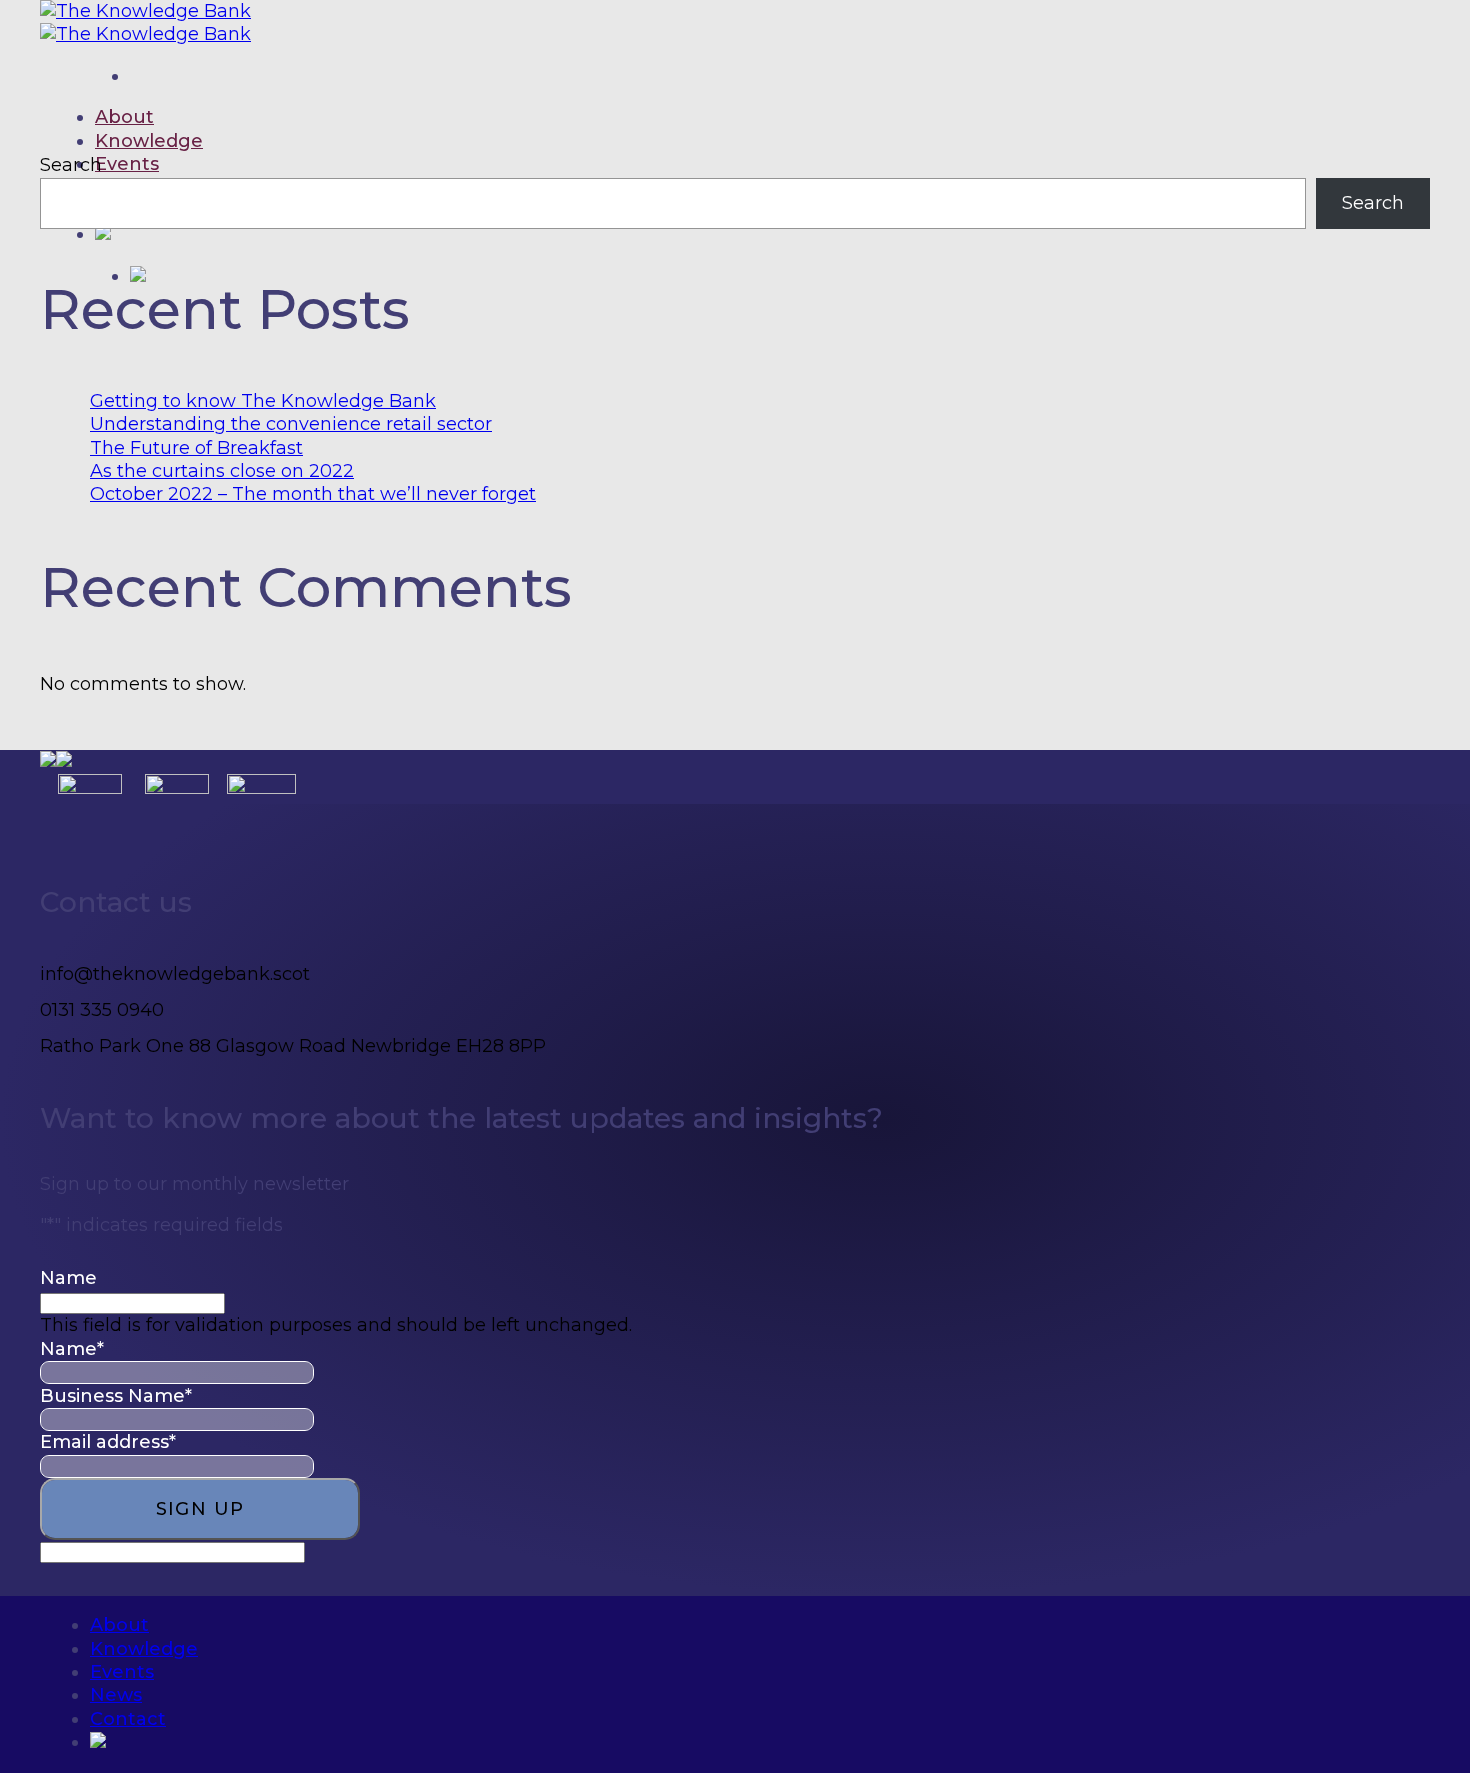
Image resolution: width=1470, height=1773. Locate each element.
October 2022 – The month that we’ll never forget (313, 494)
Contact (128, 1719)
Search (71, 165)
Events (127, 164)
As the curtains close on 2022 (222, 471)
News (116, 1695)
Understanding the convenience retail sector (291, 424)
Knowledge (149, 141)
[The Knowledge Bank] (145, 22)
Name (68, 1278)
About (124, 117)
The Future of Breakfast (196, 448)
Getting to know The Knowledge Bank (263, 401)
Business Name (116, 1396)
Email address (108, 1442)
